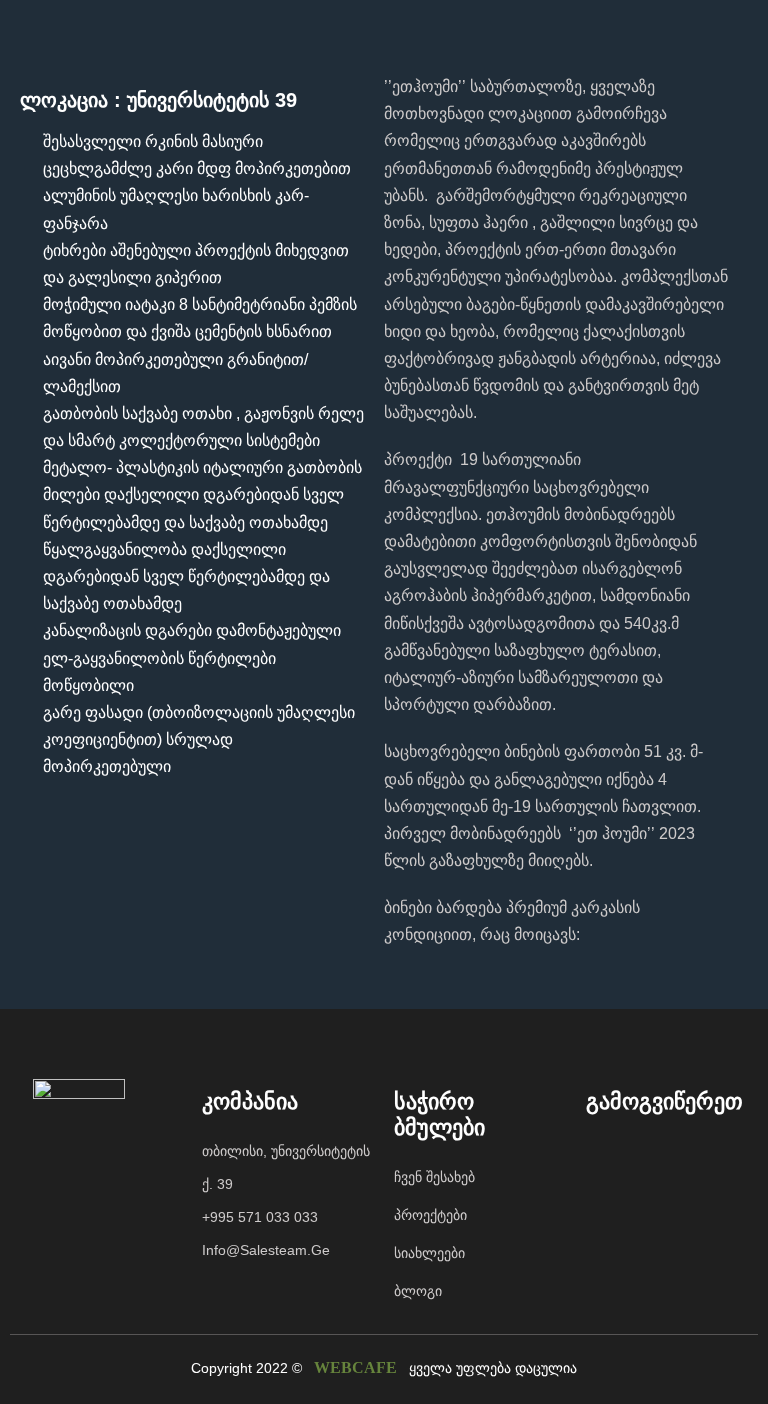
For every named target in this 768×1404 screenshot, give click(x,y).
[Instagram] (646, 1155)
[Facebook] (606, 1155)
